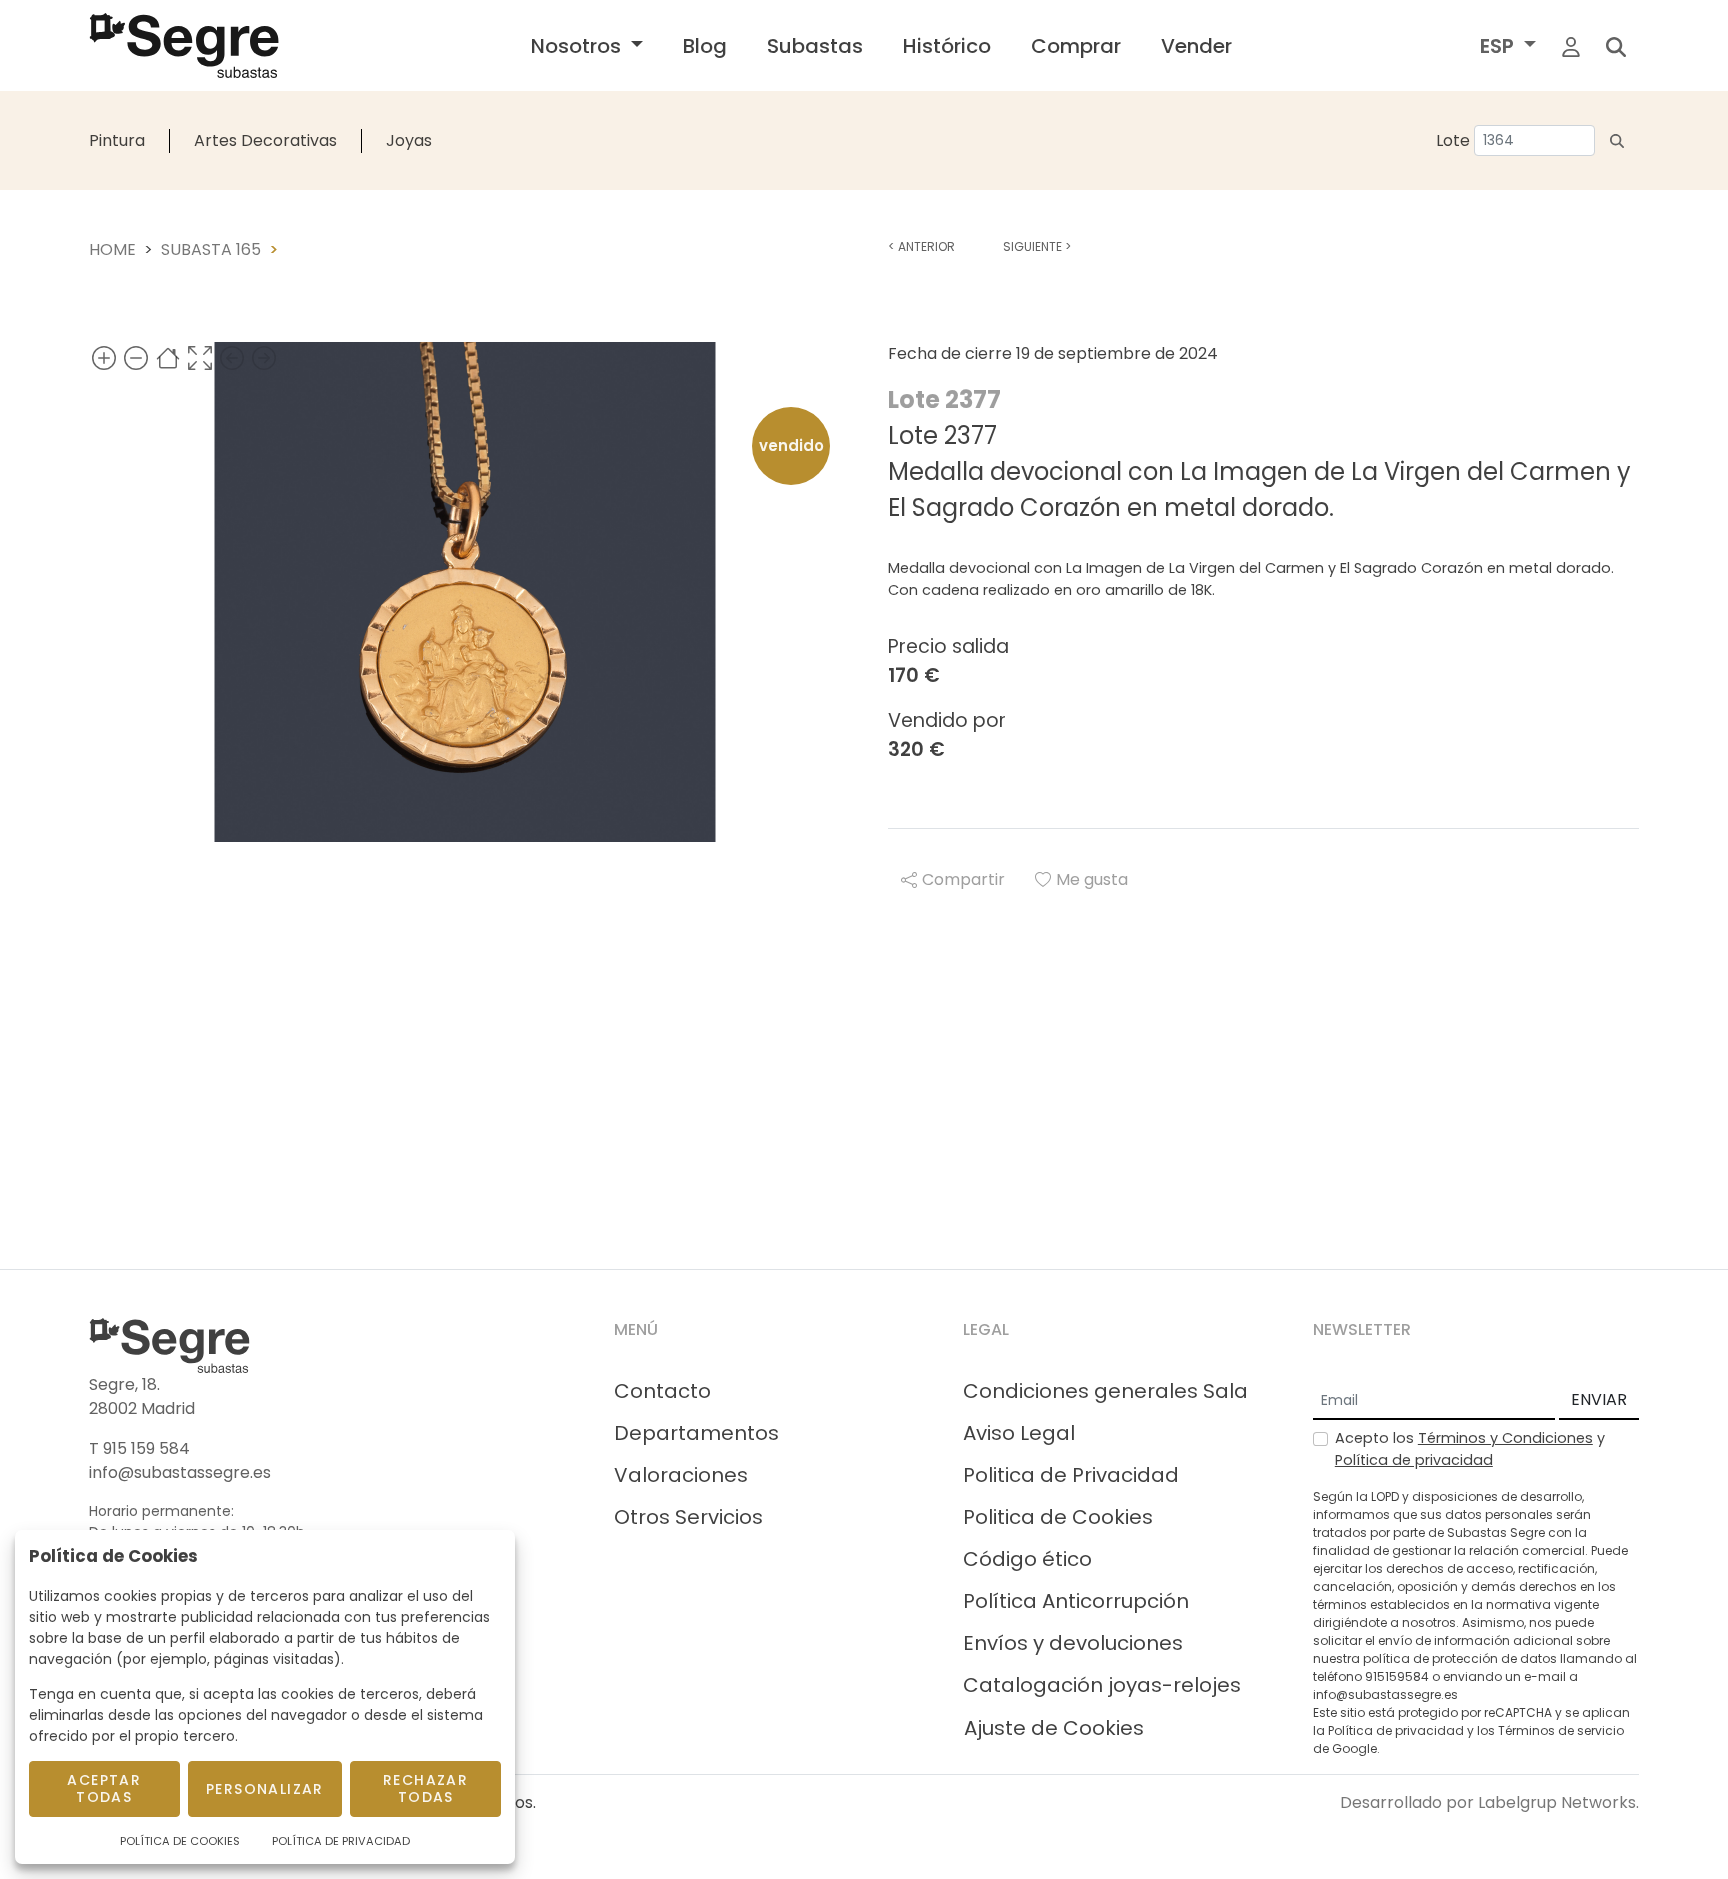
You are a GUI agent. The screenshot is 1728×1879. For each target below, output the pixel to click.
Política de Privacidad (341, 1841)
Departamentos (696, 1433)
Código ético (1027, 1559)
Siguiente (1037, 246)
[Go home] (168, 357)
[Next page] (264, 357)
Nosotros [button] (578, 46)
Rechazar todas (425, 1788)
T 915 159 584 (139, 1448)
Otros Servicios (688, 1517)
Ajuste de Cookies (1054, 1728)
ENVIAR (1599, 1399)
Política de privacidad (1414, 1460)
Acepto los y (1470, 1449)
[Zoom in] (104, 357)
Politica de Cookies (1058, 1517)
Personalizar (265, 1789)
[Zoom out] (136, 357)
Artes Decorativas (265, 140)
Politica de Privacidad (1071, 1475)
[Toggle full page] (200, 357)
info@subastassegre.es (180, 1472)
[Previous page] (232, 357)
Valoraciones (681, 1475)
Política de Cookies (180, 1841)
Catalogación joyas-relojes (1102, 1685)
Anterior (921, 246)
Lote (1453, 140)
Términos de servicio (1561, 1730)
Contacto (662, 1391)
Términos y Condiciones (1505, 1438)
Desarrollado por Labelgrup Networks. (1489, 1802)
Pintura (117, 140)
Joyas (409, 140)
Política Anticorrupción (1076, 1601)
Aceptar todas (104, 1788)
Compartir (963, 879)
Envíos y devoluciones (1073, 1643)
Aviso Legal (1019, 1433)
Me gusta (1092, 879)
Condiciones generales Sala (1105, 1391)
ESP (1499, 46)
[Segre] (184, 45)
